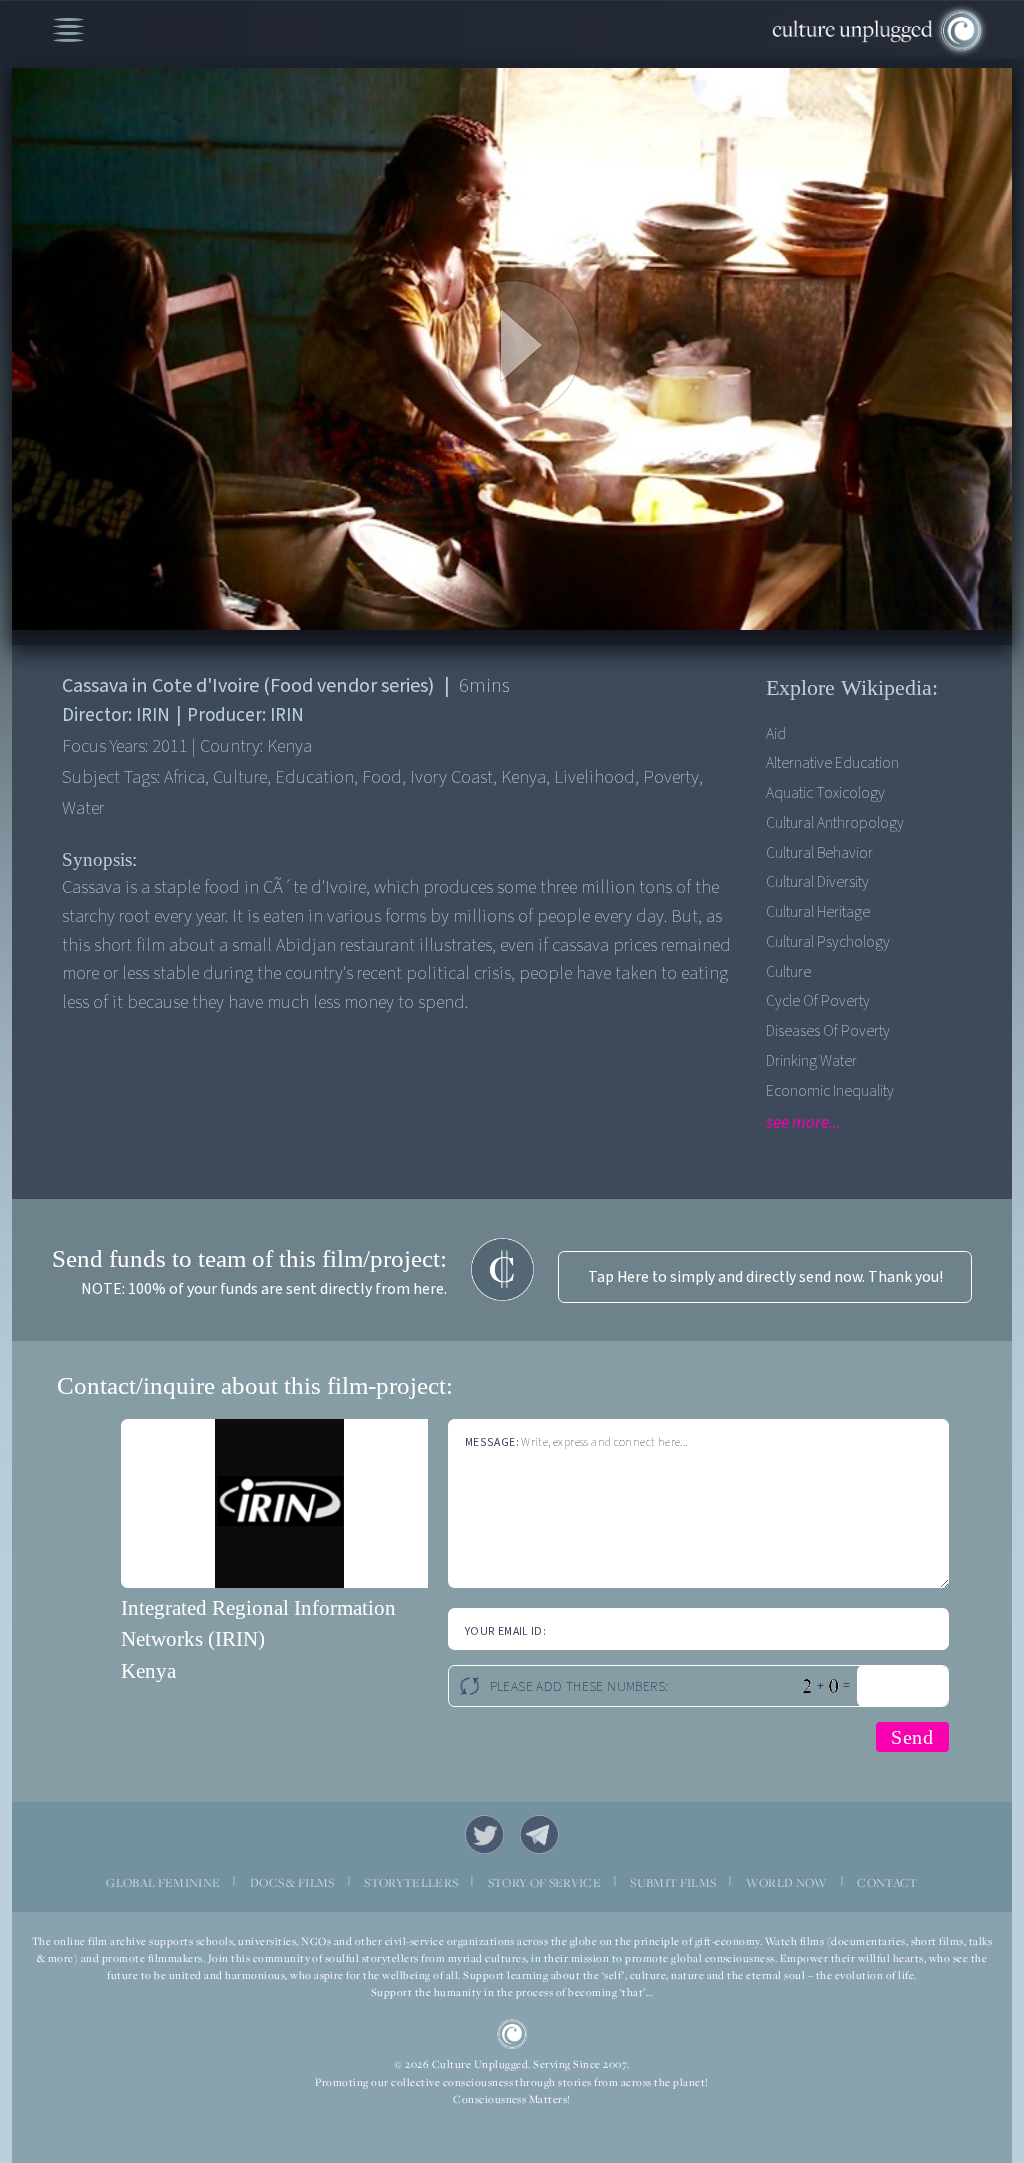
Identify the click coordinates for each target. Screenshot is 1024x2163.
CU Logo (512, 2034)
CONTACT (887, 1882)
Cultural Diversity (817, 882)
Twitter (484, 1834)
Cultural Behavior (819, 853)
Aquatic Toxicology (825, 793)
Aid (776, 734)
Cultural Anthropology (835, 823)
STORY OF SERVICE (544, 1882)
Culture (788, 972)
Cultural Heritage (818, 912)
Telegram (539, 1834)
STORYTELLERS (411, 1882)
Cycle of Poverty (818, 1001)
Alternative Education (832, 763)
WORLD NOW (787, 1882)
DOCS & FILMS (292, 1882)
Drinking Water (811, 1061)
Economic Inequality (830, 1091)
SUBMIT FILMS (673, 1882)
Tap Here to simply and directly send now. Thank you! (765, 1277)
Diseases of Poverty (828, 1031)
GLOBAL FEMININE (163, 1882)
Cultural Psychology (828, 942)
